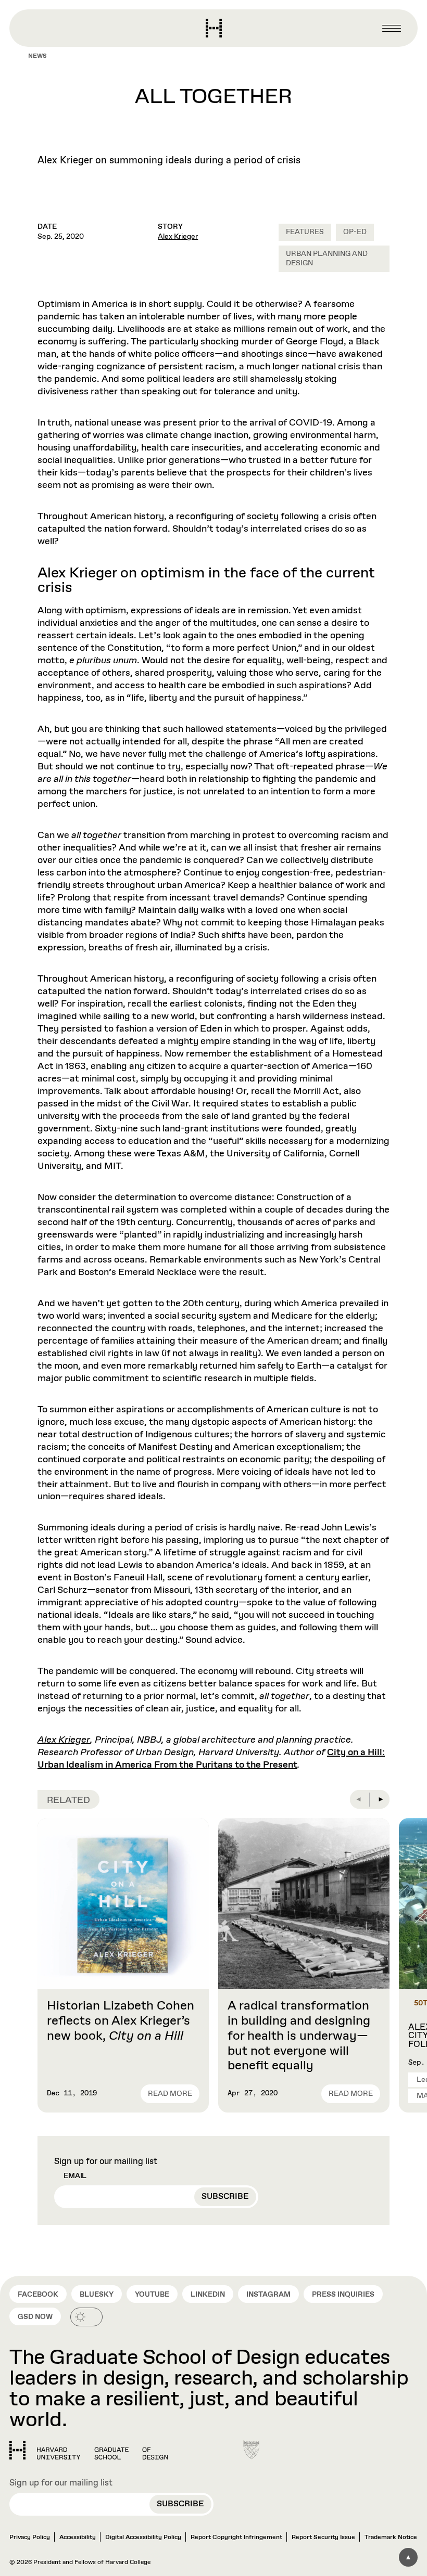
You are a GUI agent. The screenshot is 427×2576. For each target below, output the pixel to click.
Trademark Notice (391, 2538)
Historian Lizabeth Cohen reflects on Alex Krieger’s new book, (121, 2021)
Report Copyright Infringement (236, 2538)
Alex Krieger (178, 237)
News (37, 56)
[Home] (89, 2450)
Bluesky (97, 2295)
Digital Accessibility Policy (143, 2538)
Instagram (268, 2295)
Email (75, 2176)
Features (305, 232)
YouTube (152, 2295)
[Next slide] (380, 1799)
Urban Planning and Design (327, 259)
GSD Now (35, 2317)
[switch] (86, 2317)
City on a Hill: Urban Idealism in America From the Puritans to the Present (211, 1759)
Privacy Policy (30, 2538)
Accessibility (78, 2538)
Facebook (38, 2295)
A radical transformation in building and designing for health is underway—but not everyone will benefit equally (299, 2036)
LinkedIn (208, 2295)
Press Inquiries (343, 2295)
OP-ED (355, 232)
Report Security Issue (323, 2538)
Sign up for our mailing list (106, 2162)
